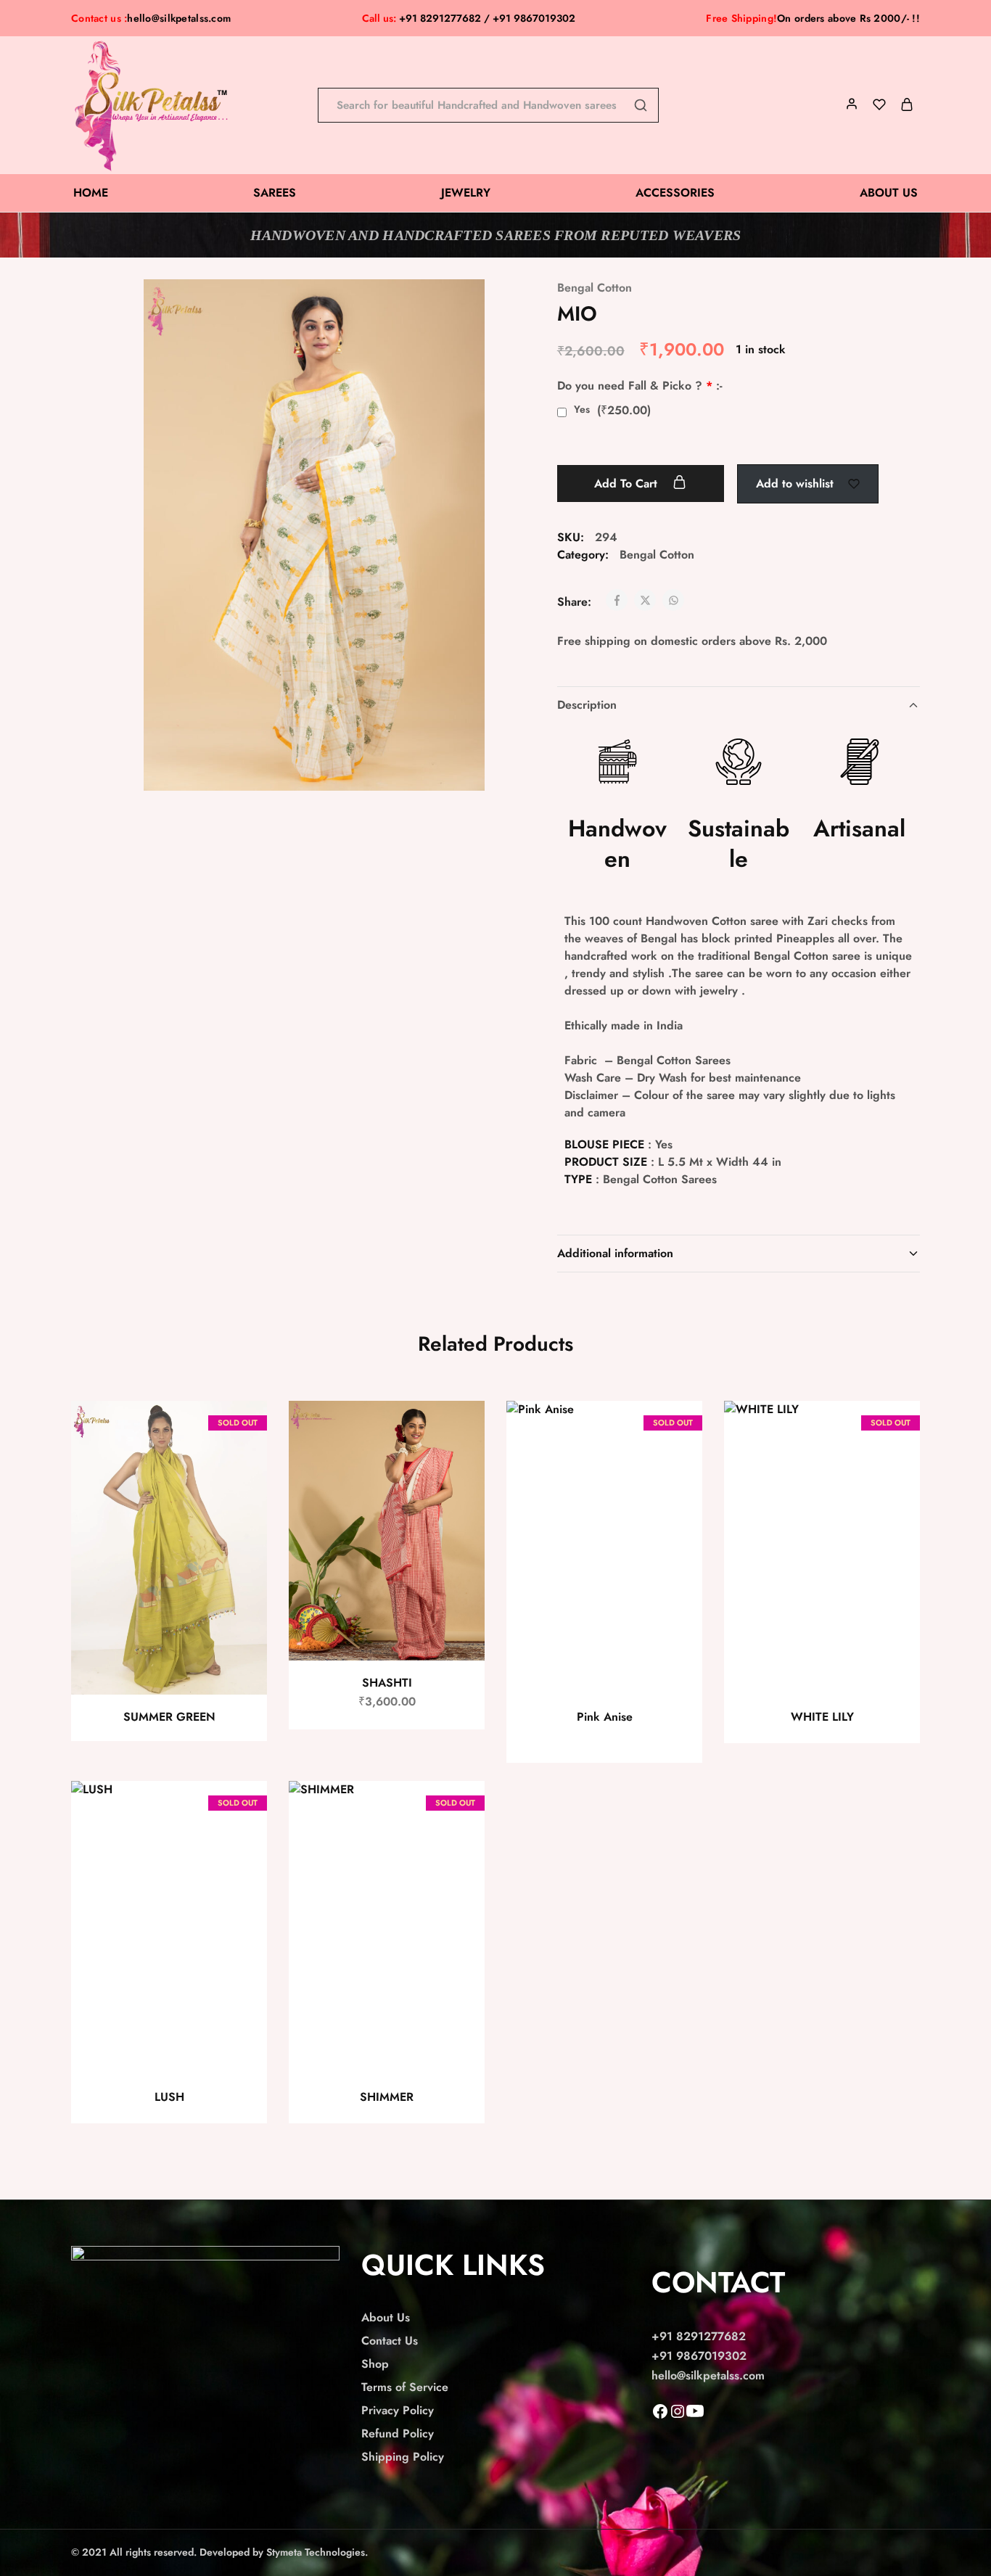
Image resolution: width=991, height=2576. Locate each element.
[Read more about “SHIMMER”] (458, 1846)
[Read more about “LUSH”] (240, 1846)
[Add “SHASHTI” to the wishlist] (460, 1430)
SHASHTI (387, 1683)
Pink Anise (605, 1717)
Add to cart (628, 483)
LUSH (169, 2097)
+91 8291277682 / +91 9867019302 (469, 18)
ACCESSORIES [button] (675, 193)
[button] (458, 1466)
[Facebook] (660, 2416)
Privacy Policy (398, 2410)
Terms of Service (405, 2387)
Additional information (615, 1253)
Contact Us (390, 2341)
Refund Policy (398, 2433)
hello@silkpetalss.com (179, 18)
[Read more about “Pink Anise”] (675, 1466)
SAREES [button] (275, 193)
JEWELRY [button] (466, 193)
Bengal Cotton (595, 288)
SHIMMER (387, 2097)
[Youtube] (695, 2416)
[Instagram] (678, 2416)
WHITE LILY (822, 1717)
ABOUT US (889, 193)
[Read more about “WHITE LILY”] (893, 1466)
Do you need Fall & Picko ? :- (640, 386)
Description (587, 705)
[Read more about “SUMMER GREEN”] (240, 1466)
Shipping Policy (403, 2457)
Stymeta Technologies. (317, 2552)
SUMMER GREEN (169, 1717)
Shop (375, 2364)
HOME (91, 193)
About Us (386, 2317)
